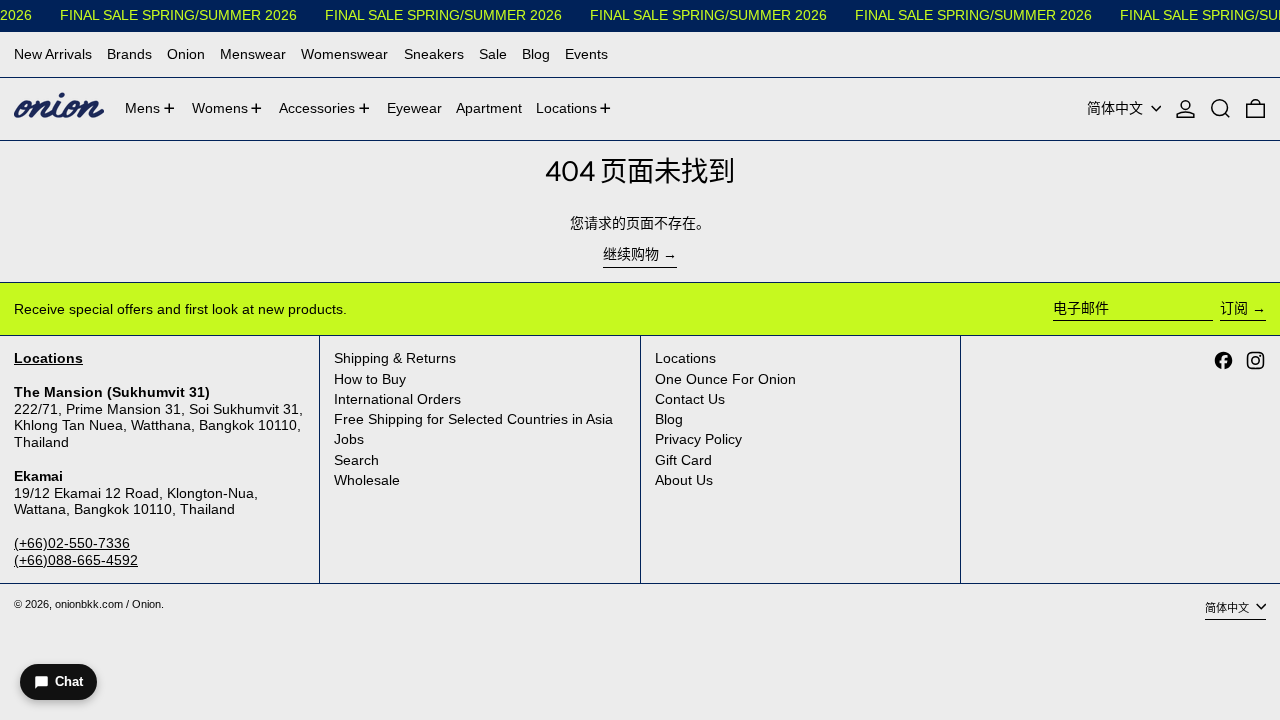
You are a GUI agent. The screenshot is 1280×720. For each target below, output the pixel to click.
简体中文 (1117, 108)
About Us (684, 480)
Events (586, 54)
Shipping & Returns (395, 358)
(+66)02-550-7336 (72, 543)
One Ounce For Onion (725, 379)
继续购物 (631, 254)
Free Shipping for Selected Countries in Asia (473, 419)
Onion (186, 54)
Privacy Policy (698, 439)
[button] (1220, 109)
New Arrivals (53, 54)
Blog (536, 54)
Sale (493, 54)
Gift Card (683, 460)
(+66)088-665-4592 (76, 560)
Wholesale (367, 480)
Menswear (253, 54)
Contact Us (690, 399)
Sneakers (434, 54)
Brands (129, 54)
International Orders (397, 399)
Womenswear (344, 54)
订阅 (1234, 308)
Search (356, 460)
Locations (685, 358)
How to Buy (370, 379)
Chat (69, 681)
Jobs (349, 439)
